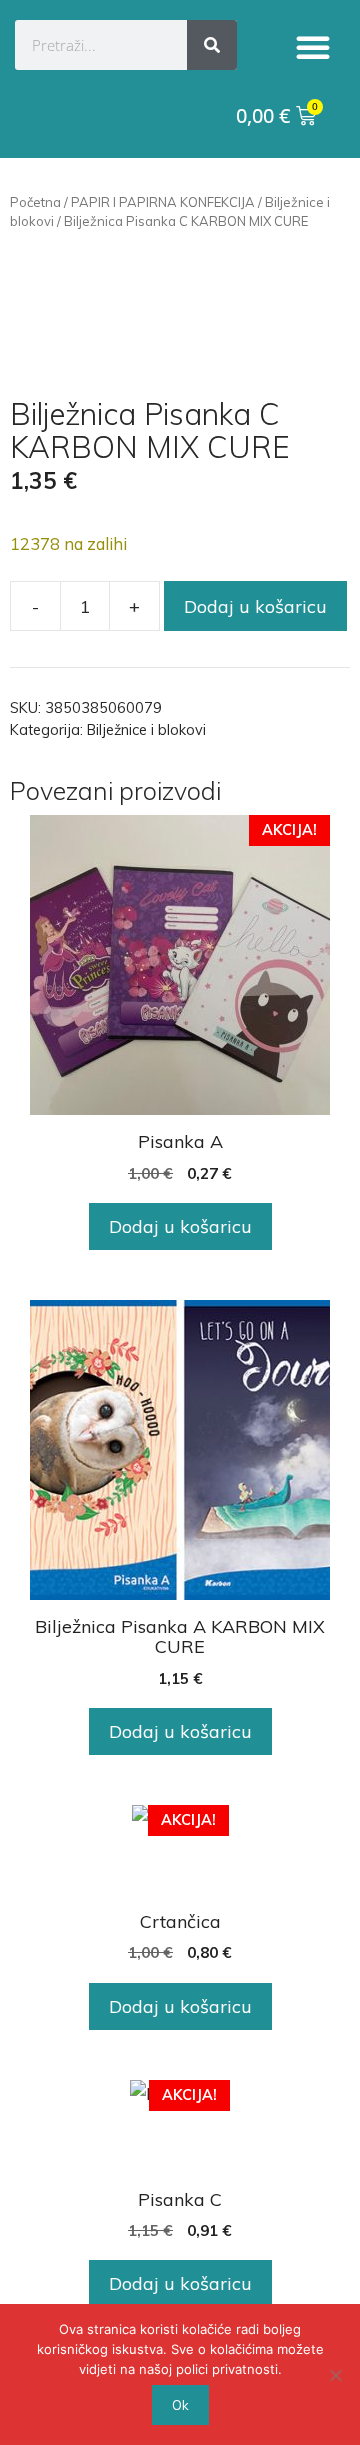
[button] (313, 47)
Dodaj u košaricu (255, 606)
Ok (180, 2405)
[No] (335, 2375)
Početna (35, 202)
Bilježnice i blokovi (146, 730)
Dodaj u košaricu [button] (180, 1226)
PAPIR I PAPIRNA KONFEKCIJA (163, 202)
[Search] (212, 45)
